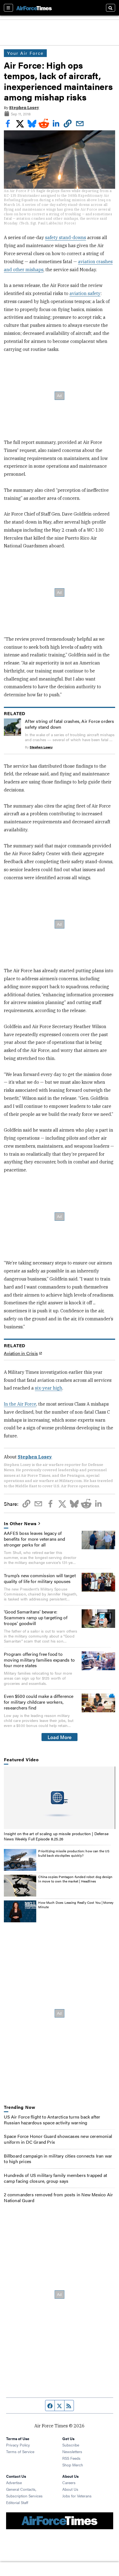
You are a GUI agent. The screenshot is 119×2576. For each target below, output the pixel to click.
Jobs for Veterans (77, 2496)
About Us (70, 2489)
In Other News (20, 1524)
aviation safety (85, 293)
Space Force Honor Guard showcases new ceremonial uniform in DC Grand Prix (58, 2139)
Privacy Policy (18, 2445)
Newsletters (72, 2451)
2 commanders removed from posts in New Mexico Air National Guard (58, 2197)
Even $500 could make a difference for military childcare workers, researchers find (39, 1702)
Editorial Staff (17, 2502)
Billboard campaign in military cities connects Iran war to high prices (58, 2159)
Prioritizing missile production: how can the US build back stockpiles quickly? (74, 1853)
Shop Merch (73, 2465)
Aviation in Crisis (21, 1353)
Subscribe (71, 2445)
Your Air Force (25, 53)
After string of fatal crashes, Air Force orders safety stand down (69, 724)
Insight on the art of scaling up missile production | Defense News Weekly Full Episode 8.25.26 (56, 1836)
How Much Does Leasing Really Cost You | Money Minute (76, 1905)
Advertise (14, 2482)
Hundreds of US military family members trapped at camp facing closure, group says (55, 2178)
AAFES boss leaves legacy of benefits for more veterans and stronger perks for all (34, 1539)
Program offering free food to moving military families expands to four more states (39, 1660)
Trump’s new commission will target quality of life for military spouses (40, 1578)
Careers (69, 2482)
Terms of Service (20, 2451)
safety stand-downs (66, 237)
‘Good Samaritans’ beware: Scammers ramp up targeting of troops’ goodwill (36, 1617)
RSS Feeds (71, 2458)
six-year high (49, 1388)
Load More (60, 1737)
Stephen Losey (24, 108)
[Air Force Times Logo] (34, 8)
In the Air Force (20, 1404)
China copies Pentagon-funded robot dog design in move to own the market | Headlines (75, 1879)
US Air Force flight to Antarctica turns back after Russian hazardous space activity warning (52, 2120)
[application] (59, 1798)
